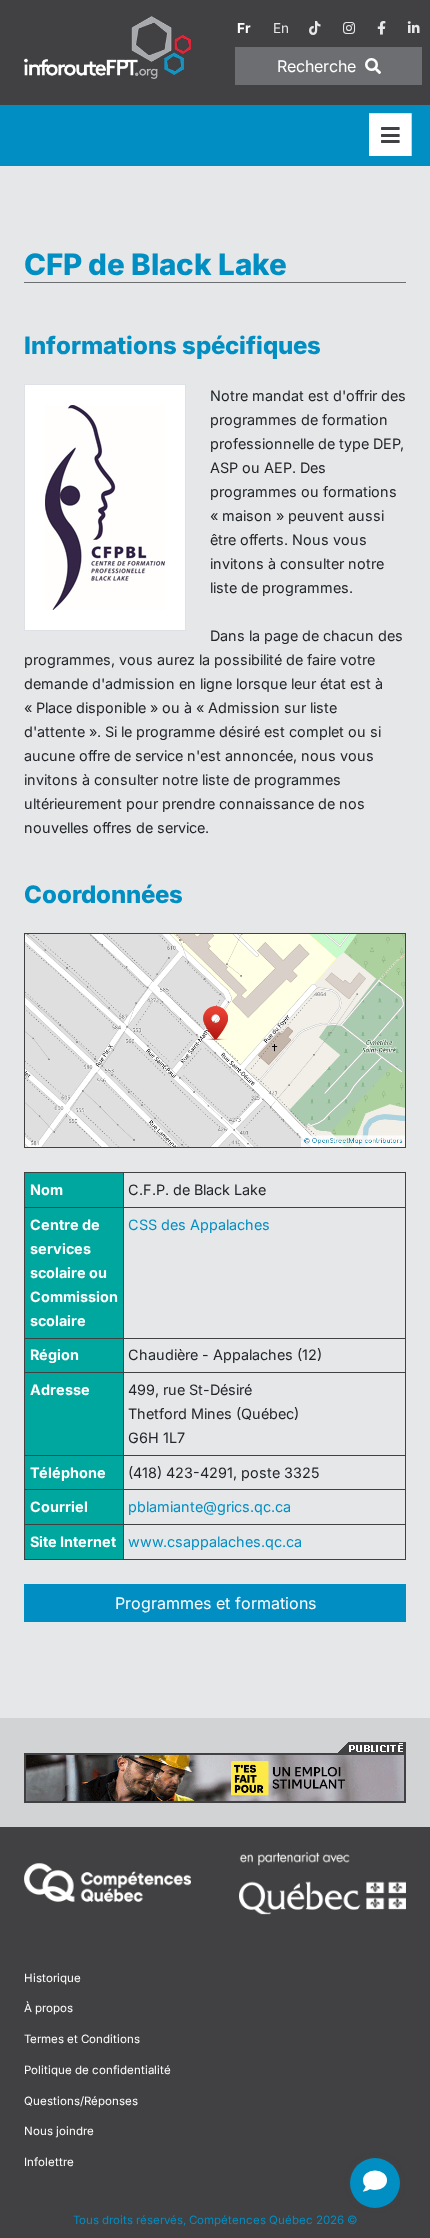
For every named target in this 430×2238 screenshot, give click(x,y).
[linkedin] (414, 28)
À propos (48, 2008)
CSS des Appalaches (199, 1224)
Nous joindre (59, 2131)
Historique (52, 1978)
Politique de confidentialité (97, 2070)
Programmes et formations (215, 1603)
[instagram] (349, 28)
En (281, 28)
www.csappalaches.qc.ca (215, 1541)
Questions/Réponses (81, 2101)
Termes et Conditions (82, 2039)
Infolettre (49, 2162)
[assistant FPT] (375, 2183)
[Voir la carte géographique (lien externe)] (215, 1041)
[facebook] (381, 28)
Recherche (319, 66)
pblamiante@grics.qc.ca (209, 1506)
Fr (244, 28)
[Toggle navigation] (390, 135)
